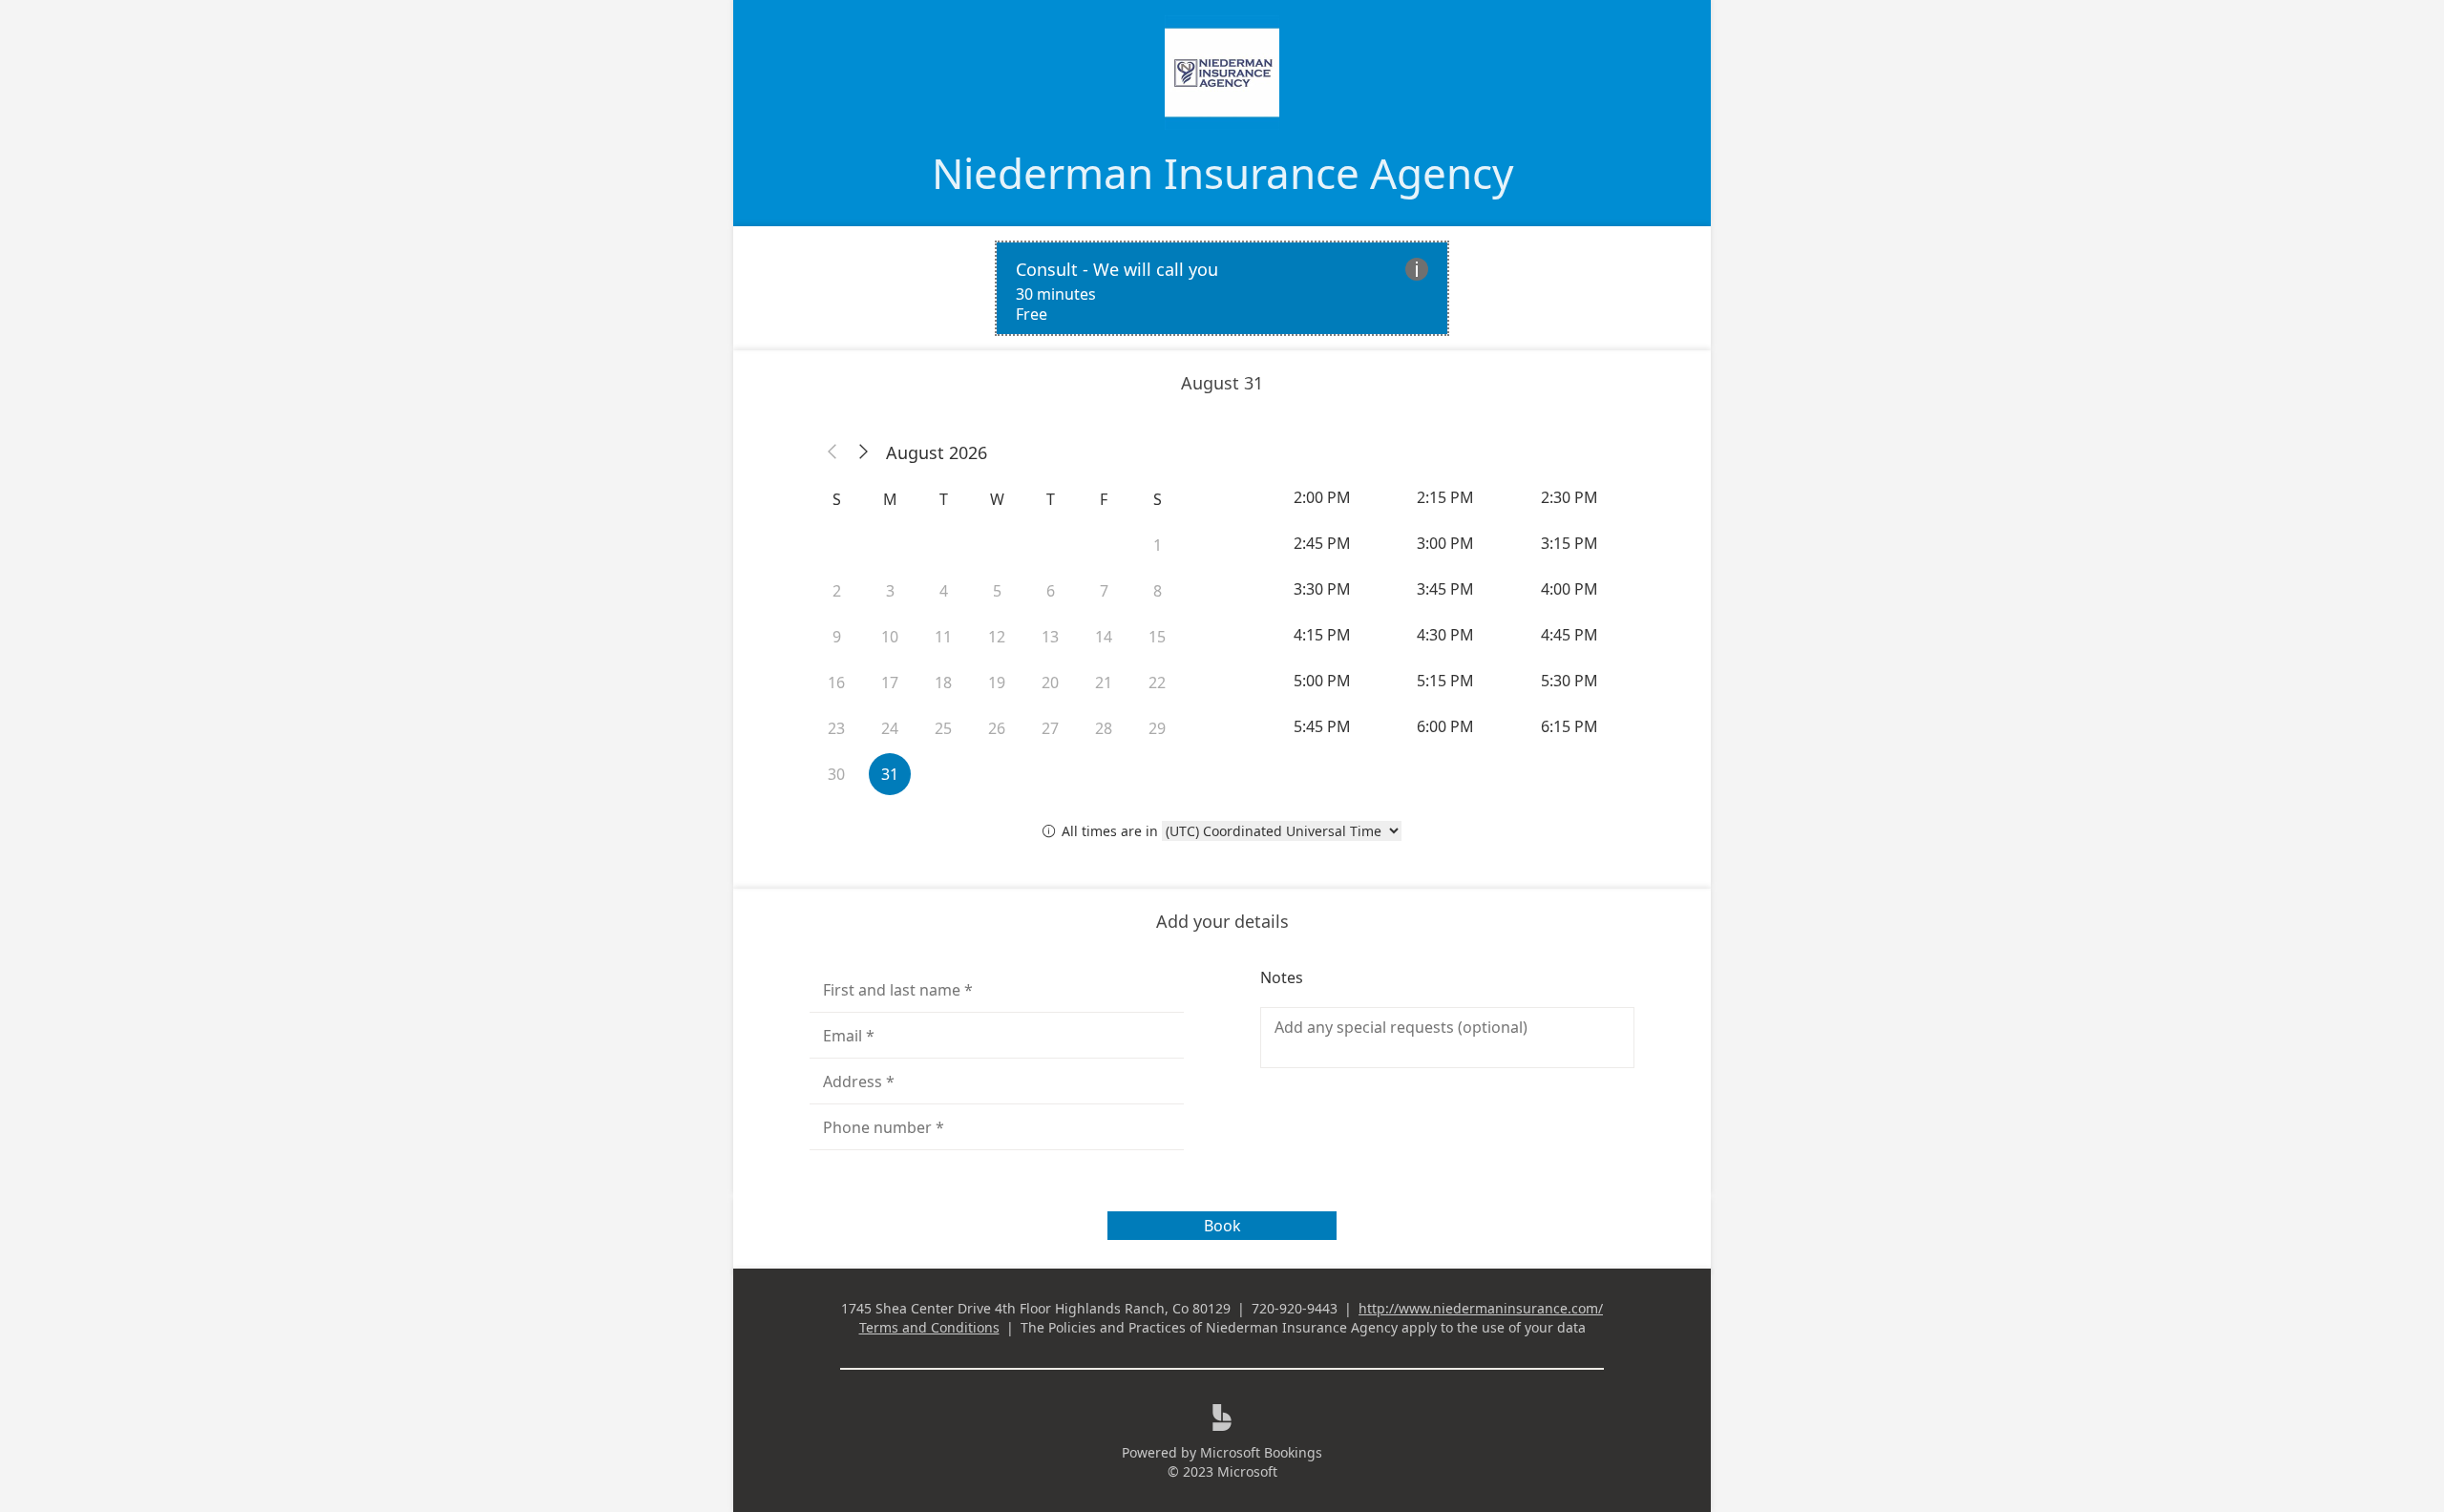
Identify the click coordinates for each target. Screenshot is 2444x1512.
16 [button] (836, 682)
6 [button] (1051, 591)
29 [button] (1157, 728)
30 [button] (836, 774)
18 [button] (943, 682)
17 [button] (890, 682)
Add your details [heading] (1222, 921)
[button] (832, 452)
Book (1222, 1226)
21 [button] (1104, 682)
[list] (1222, 288)
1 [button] (1158, 545)
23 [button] (836, 728)
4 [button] (944, 591)
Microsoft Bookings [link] (1261, 1452)
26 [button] (997, 728)
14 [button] (1104, 637)
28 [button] (1104, 728)
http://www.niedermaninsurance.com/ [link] (1481, 1308)
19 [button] (997, 682)
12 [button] (997, 637)
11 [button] (943, 637)
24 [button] (890, 728)
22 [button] (1157, 682)
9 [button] (837, 637)
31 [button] (890, 774)
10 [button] (890, 637)
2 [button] (837, 591)
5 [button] (997, 591)
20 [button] (1050, 682)
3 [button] (890, 591)
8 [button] (1158, 591)
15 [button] (1157, 637)
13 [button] (1050, 637)
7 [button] (1104, 591)
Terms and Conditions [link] (929, 1327)
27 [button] (1050, 728)
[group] (1447, 612)
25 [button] (943, 728)
